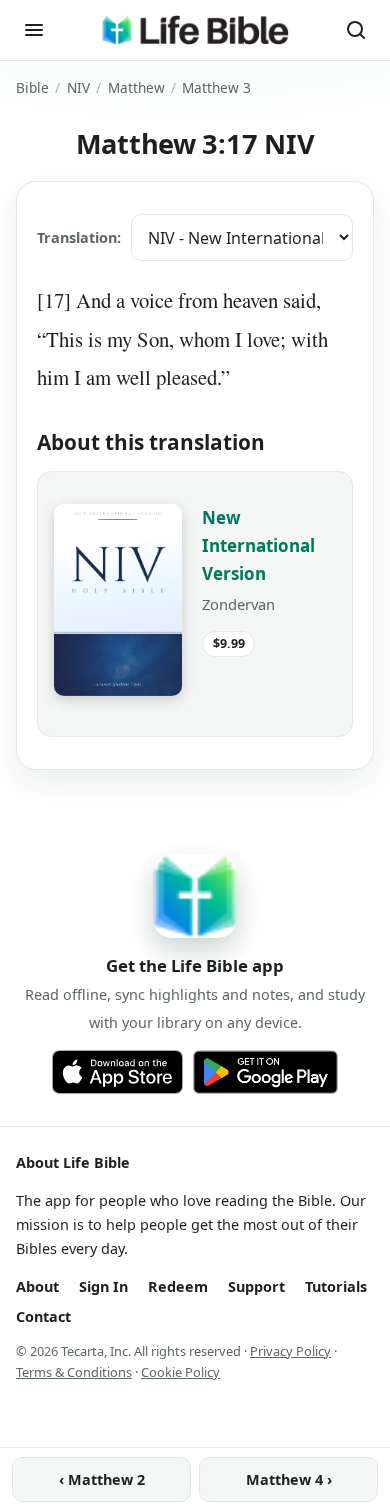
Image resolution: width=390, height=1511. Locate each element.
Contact (43, 1316)
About (37, 1286)
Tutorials (336, 1286)
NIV (78, 87)
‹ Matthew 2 (102, 1479)
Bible (32, 87)
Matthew (136, 87)
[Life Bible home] (195, 30)
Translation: (79, 237)
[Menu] (34, 30)
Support (256, 1286)
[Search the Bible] (356, 30)
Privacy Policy (290, 1351)
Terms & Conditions (74, 1372)
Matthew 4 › (289, 1479)
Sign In (103, 1286)
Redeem (178, 1286)
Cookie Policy (180, 1372)
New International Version (258, 545)
